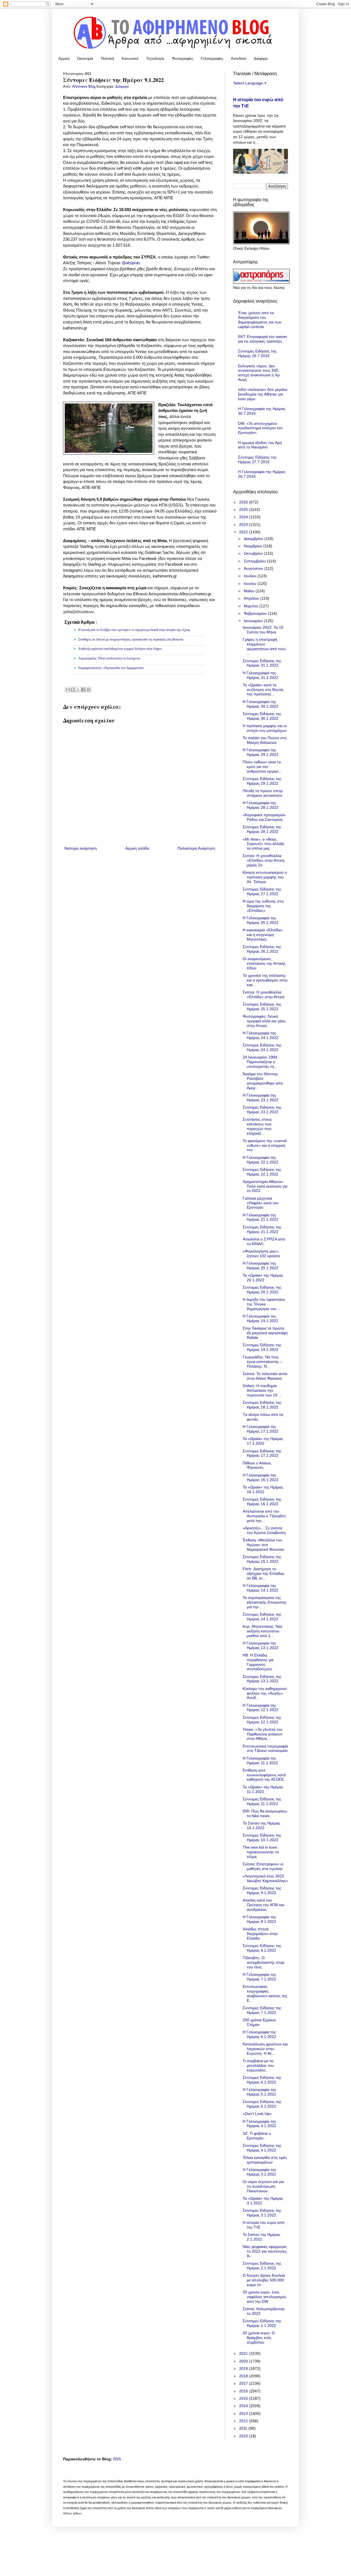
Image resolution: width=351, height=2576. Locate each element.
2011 (244, 2428)
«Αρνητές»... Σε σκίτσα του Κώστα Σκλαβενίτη (264, 1530)
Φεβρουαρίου (256, 613)
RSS (117, 2459)
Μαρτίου (252, 606)
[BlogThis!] (73, 690)
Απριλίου (252, 598)
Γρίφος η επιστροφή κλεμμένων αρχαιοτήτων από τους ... (264, 646)
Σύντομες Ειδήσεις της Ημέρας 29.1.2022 (262, 781)
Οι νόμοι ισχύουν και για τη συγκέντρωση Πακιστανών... (263, 2186)
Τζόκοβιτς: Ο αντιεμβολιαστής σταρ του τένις (264, 1962)
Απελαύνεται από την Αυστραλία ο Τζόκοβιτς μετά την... (264, 1516)
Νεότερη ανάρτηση (81, 848)
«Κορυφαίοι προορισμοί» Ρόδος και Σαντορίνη (264, 817)
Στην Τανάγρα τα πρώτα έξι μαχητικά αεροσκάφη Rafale (265, 1333)
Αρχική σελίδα (137, 848)
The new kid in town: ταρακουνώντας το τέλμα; (261, 1852)
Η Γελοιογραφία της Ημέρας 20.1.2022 (261, 1266)
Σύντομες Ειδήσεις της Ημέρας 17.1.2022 (262, 1453)
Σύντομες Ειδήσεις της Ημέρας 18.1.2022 (262, 1405)
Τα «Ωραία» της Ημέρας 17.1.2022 (263, 1441)
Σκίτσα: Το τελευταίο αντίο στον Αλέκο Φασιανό (265, 1376)
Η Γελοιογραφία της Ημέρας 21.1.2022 (261, 1217)
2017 (244, 2383)
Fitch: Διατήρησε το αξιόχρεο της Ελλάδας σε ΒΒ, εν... (264, 1573)
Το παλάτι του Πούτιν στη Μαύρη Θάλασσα (265, 740)
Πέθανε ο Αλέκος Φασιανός (257, 1465)
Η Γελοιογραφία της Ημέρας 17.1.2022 (261, 1429)
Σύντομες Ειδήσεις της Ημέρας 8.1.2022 (262, 1948)
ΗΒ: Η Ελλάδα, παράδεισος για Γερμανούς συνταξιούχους (258, 1662)
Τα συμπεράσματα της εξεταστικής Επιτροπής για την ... (265, 1602)
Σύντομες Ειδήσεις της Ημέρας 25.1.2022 (262, 1007)
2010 (244, 2436)
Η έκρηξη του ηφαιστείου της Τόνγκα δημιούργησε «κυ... (264, 1304)
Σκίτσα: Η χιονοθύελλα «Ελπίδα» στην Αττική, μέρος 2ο (264, 860)
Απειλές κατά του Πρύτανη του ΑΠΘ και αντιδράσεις (263, 1905)
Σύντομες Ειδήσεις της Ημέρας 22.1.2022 (262, 1172)
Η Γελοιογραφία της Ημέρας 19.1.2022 (261, 1318)
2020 (244, 2361)
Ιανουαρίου (254, 621)
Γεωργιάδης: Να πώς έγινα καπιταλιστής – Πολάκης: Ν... (262, 1362)
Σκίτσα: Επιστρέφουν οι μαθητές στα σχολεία (263, 1866)
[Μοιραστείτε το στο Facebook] (83, 690)
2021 (244, 2353)
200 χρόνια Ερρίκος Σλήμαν (260, 2022)
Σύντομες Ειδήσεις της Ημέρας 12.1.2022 (262, 1720)
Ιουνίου (251, 583)
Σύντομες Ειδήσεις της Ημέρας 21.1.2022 (262, 1229)
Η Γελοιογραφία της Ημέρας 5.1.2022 (259, 2092)
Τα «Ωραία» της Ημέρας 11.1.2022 (263, 1789)
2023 (244, 525)
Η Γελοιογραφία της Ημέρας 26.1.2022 (261, 920)
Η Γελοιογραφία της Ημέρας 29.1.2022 (261, 752)
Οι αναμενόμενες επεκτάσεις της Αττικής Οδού (264, 963)
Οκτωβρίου (254, 553)
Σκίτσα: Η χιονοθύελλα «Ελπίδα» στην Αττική (264, 994)
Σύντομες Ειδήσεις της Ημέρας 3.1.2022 (262, 2213)
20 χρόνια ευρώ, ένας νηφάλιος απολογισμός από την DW (264, 2297)
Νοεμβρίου (254, 546)
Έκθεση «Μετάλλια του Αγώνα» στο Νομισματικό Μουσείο (263, 1545)
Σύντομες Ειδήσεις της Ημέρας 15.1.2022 (262, 1559)
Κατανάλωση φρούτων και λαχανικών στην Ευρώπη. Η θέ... (265, 2049)
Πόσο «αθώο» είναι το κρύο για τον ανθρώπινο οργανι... (262, 767)
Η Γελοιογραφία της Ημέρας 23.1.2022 (261, 1098)
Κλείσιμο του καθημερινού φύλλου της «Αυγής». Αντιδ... (265, 1693)
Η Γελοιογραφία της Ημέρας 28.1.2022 (261, 805)
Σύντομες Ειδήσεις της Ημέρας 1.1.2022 (262, 2323)
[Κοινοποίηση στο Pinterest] (89, 690)
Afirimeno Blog (84, 87)
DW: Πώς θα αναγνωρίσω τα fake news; (265, 1813)
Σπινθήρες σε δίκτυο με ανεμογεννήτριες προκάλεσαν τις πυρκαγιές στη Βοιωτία (131, 639)
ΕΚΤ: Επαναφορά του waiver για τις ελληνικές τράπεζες (263, 339)
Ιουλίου (251, 576)
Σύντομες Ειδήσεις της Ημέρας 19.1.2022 (262, 1347)
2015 (244, 2398)
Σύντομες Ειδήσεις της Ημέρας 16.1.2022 (262, 1502)
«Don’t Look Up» (257, 2114)
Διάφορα (261, 59)
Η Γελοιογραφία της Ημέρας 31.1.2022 (261, 675)
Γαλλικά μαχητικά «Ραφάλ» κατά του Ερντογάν (261, 1203)
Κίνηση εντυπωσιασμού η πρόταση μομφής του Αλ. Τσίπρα (265, 877)
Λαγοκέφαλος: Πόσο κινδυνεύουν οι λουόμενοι (109, 658)
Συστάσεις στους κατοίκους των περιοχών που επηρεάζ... (257, 1126)
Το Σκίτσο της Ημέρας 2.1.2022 (261, 2237)
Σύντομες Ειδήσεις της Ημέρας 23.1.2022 (262, 1110)
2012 (244, 2421)
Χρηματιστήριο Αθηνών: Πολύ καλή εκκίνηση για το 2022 (265, 1186)
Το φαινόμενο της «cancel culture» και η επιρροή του (265, 1145)
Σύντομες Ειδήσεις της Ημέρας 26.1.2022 (262, 949)
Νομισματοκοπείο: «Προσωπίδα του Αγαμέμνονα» (111, 668)
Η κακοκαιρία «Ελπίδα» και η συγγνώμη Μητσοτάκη (263, 935)
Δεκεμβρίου (254, 539)
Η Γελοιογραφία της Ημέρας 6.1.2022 (259, 2034)
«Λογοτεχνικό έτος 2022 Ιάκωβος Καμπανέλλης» (265, 1878)
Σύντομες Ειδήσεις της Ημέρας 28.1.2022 (262, 829)
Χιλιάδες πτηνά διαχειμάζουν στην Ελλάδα (260, 1934)
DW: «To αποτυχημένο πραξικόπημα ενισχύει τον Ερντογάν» (260, 428)
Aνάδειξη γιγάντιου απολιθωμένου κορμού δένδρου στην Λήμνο (120, 649)
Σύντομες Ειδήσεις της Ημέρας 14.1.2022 (262, 1617)
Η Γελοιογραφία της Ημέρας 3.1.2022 (259, 2172)
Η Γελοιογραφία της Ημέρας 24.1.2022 (261, 1035)
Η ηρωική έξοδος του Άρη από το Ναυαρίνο (260, 445)
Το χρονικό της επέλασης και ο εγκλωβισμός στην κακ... (265, 980)
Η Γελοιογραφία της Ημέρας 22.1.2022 (261, 1160)
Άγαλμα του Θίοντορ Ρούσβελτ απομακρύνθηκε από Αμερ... (263, 1081)
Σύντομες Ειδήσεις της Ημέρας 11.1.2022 (262, 1801)
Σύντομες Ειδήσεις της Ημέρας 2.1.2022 (262, 2266)
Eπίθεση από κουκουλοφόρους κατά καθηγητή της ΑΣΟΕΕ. (264, 1775)
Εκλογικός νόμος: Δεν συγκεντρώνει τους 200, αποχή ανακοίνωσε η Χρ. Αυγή (259, 373)
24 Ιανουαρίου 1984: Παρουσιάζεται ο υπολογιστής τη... (261, 1062)
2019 (244, 2369)
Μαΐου (250, 591)
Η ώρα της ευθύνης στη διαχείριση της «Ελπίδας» (263, 906)
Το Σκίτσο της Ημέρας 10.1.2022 (261, 1825)
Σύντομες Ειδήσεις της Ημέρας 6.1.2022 (262, 2080)
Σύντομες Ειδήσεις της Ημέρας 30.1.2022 (262, 716)
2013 (244, 2413)
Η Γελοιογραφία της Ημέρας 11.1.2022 (260, 1760)
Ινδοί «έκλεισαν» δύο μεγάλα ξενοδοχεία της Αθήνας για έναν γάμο (263, 394)
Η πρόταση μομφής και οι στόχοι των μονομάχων (265, 728)
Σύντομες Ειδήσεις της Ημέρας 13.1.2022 (262, 1679)
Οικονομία (85, 59)
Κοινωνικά (130, 59)
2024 (244, 517)
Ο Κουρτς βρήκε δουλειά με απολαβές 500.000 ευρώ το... (264, 2280)
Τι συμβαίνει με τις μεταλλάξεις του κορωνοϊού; (258, 2065)
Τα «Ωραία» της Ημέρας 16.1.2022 (263, 1489)
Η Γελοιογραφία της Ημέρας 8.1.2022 (259, 1919)
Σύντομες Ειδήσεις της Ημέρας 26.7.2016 (257, 353)
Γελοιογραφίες (212, 59)
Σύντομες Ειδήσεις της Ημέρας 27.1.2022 (262, 891)
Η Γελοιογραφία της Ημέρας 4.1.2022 (259, 2124)
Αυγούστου (254, 568)
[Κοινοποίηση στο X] (78, 690)
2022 (244, 532)
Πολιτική (107, 59)
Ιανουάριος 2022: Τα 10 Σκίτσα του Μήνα (263, 630)
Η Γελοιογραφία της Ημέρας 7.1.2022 (259, 1977)
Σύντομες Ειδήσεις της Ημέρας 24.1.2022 (262, 1047)
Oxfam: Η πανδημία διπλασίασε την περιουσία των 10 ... (262, 1390)
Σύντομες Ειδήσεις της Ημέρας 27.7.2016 (257, 459)
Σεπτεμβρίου (255, 561)
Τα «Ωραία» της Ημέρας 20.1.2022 (263, 1278)
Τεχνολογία (155, 59)
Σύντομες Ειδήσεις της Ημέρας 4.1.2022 (262, 2148)
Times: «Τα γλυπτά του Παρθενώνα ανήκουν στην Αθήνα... (263, 1734)
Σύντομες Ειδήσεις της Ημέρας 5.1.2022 (262, 2104)
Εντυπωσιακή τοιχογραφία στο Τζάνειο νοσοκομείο (265, 1748)
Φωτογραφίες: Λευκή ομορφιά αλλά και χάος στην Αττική (264, 1021)
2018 (244, 2376)
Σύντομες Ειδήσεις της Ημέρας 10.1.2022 (262, 1838)
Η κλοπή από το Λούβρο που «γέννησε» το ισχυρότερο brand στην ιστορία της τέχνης (134, 630)
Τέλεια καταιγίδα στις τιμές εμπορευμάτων (265, 2160)
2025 (244, 509)
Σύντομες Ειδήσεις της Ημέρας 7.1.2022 (262, 2010)
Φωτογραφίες (182, 59)
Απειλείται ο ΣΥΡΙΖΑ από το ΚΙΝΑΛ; (264, 1241)
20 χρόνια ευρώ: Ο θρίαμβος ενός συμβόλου (259, 2338)
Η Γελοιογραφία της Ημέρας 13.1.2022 (261, 1645)
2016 (244, 2391)
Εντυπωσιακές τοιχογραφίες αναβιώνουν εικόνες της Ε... (265, 1993)
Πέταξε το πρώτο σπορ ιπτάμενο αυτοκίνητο (263, 793)
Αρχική (64, 59)
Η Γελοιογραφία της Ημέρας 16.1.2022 (261, 1477)
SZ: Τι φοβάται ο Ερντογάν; (257, 2136)
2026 (244, 502)
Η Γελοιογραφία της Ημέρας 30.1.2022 (261, 704)
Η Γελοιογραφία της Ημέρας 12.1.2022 (261, 1708)
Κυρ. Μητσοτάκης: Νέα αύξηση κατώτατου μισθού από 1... (262, 1631)
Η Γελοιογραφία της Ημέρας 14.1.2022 (261, 1588)
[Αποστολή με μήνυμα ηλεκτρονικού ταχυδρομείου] (68, 690)
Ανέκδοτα (239, 59)
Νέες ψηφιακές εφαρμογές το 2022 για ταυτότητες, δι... (265, 2251)
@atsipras (131, 263)
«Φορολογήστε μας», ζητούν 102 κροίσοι (261, 1253)
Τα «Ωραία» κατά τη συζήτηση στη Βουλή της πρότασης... (263, 690)
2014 (244, 2406)
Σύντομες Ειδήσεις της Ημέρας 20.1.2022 (262, 1290)
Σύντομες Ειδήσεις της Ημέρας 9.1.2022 (262, 1890)
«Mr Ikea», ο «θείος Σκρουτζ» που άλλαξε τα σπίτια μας (263, 844)
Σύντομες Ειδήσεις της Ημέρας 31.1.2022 (262, 663)
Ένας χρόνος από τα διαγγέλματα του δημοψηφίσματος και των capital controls (260, 320)
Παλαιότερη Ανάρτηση (196, 848)
